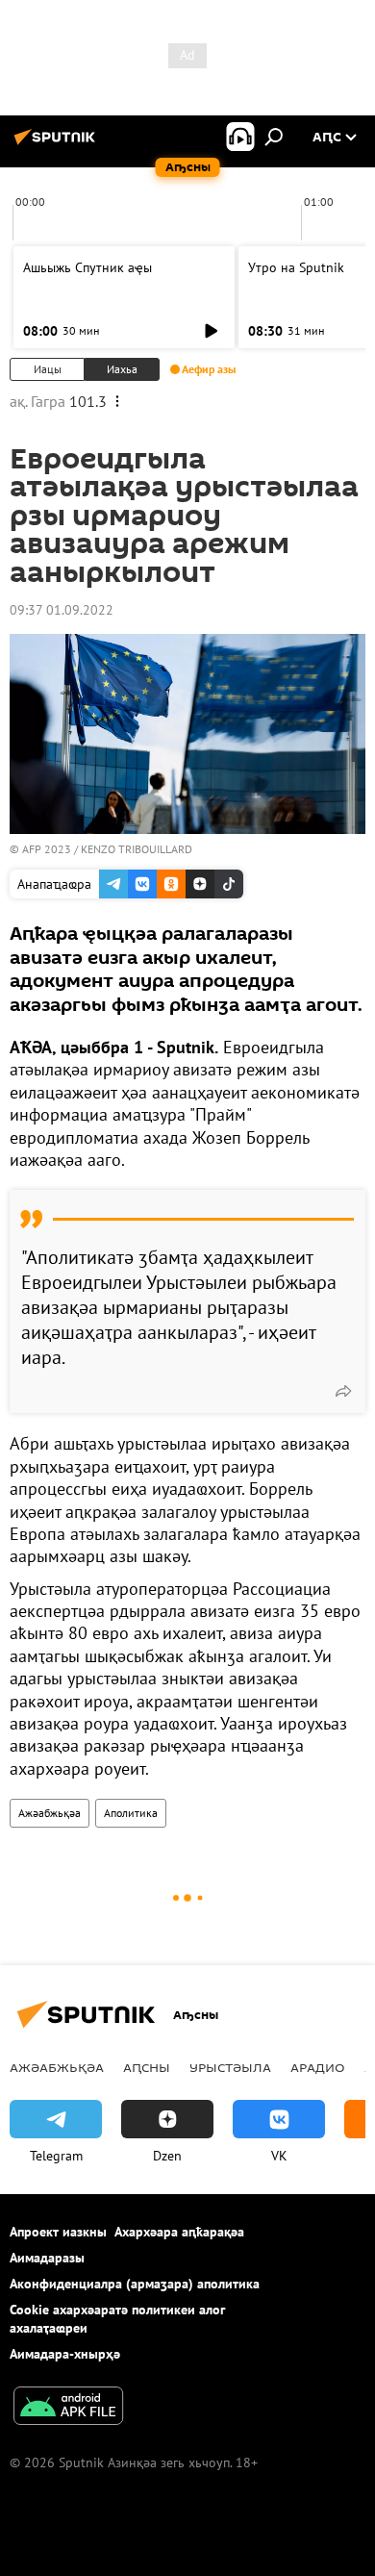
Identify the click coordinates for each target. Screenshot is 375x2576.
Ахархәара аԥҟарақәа (179, 2232)
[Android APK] (68, 2408)
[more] (343, 1391)
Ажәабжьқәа (50, 1813)
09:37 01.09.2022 (62, 610)
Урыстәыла (230, 2067)
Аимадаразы (47, 2258)
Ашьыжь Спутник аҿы (87, 267)
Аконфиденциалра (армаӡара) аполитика (135, 2284)
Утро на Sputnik (296, 267)
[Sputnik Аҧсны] (58, 144)
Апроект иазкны (58, 2232)
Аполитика (131, 1813)
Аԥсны (147, 2067)
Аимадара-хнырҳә (65, 2354)
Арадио (318, 2067)
